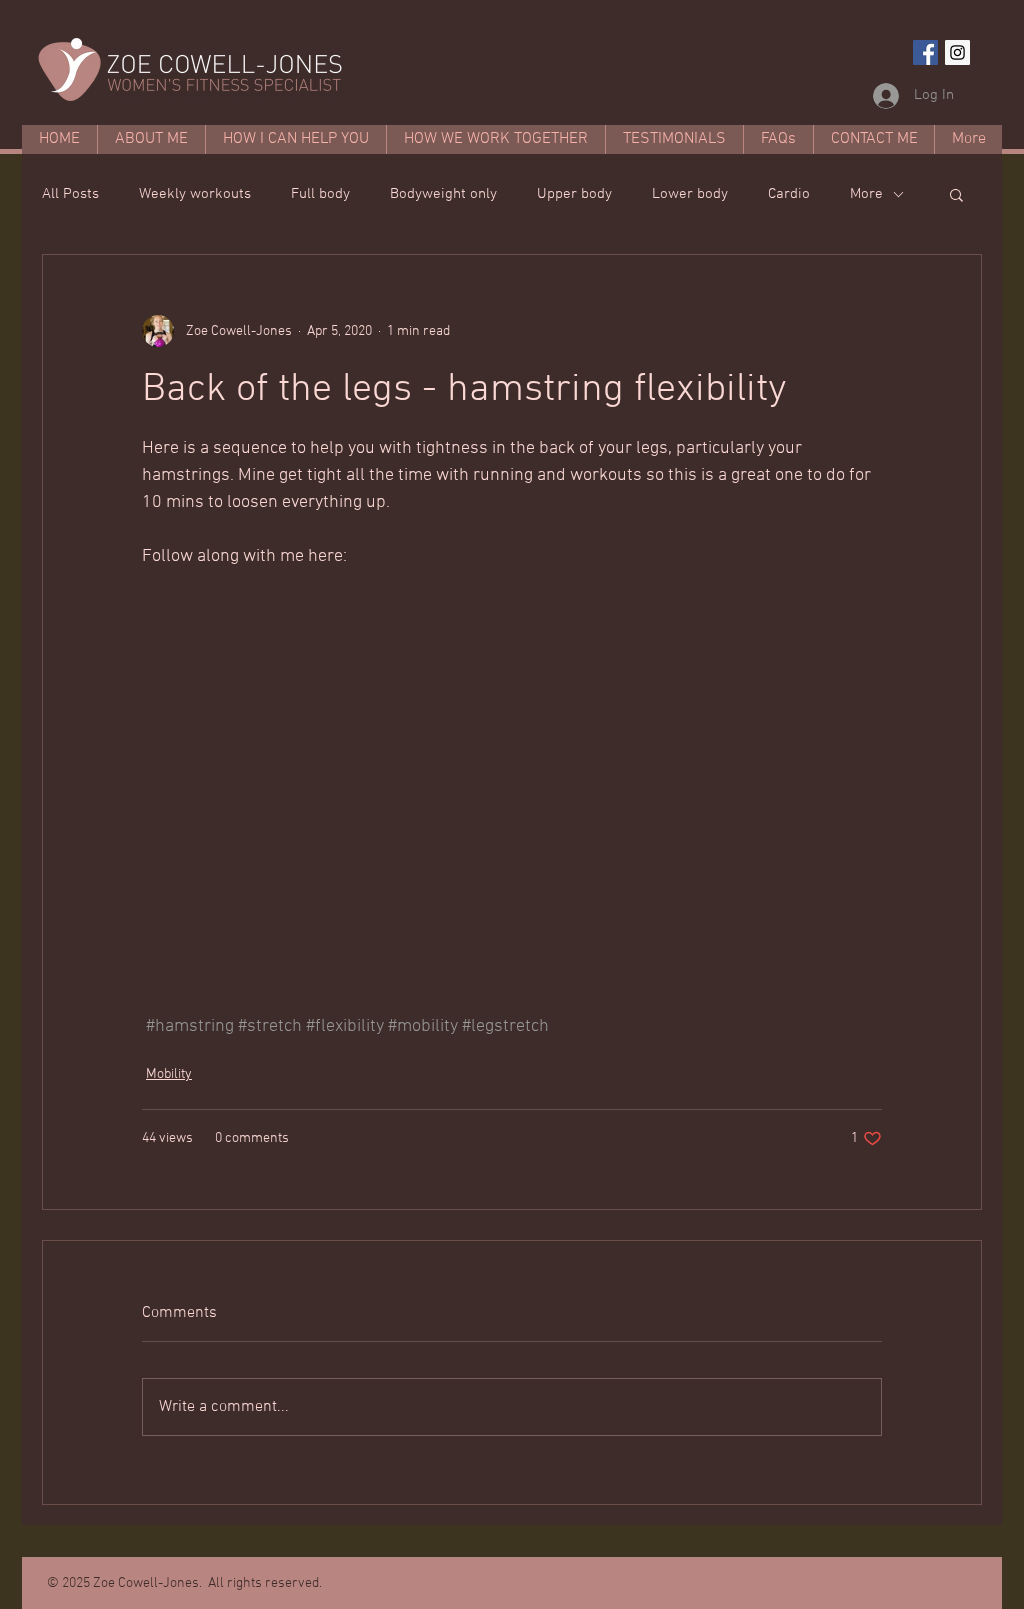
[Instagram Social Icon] (957, 52)
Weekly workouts (195, 194)
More (866, 194)
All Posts (70, 194)
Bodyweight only (443, 194)
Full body (320, 194)
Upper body (574, 194)
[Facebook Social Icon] (925, 52)
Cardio (789, 194)
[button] (956, 194)
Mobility (169, 1074)
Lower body (690, 194)
